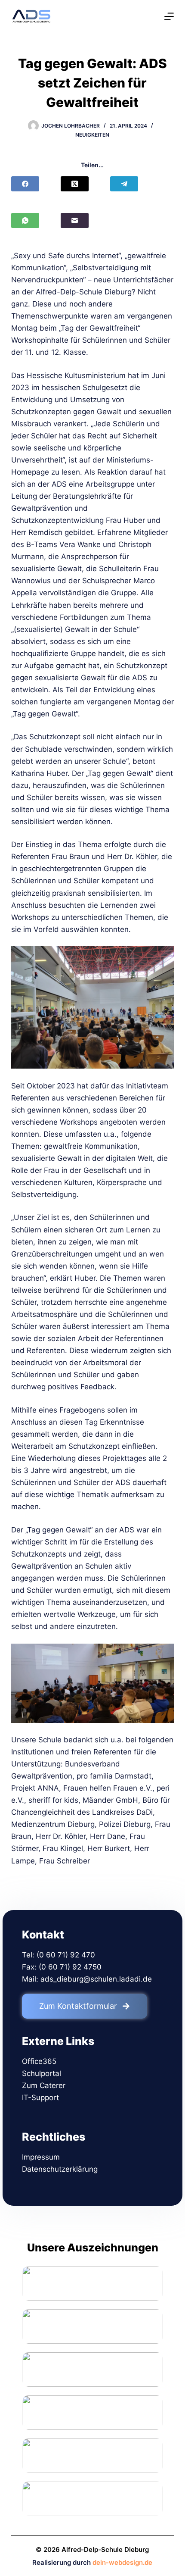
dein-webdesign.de (122, 2562)
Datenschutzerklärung (60, 2169)
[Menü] (169, 16)
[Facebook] (25, 184)
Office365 (39, 2061)
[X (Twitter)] (75, 184)
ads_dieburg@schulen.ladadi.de (96, 1979)
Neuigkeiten (92, 135)
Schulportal (42, 2073)
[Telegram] (124, 184)
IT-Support (40, 2098)
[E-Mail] (75, 220)
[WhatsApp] (25, 220)
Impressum (41, 2157)
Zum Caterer (44, 2085)
